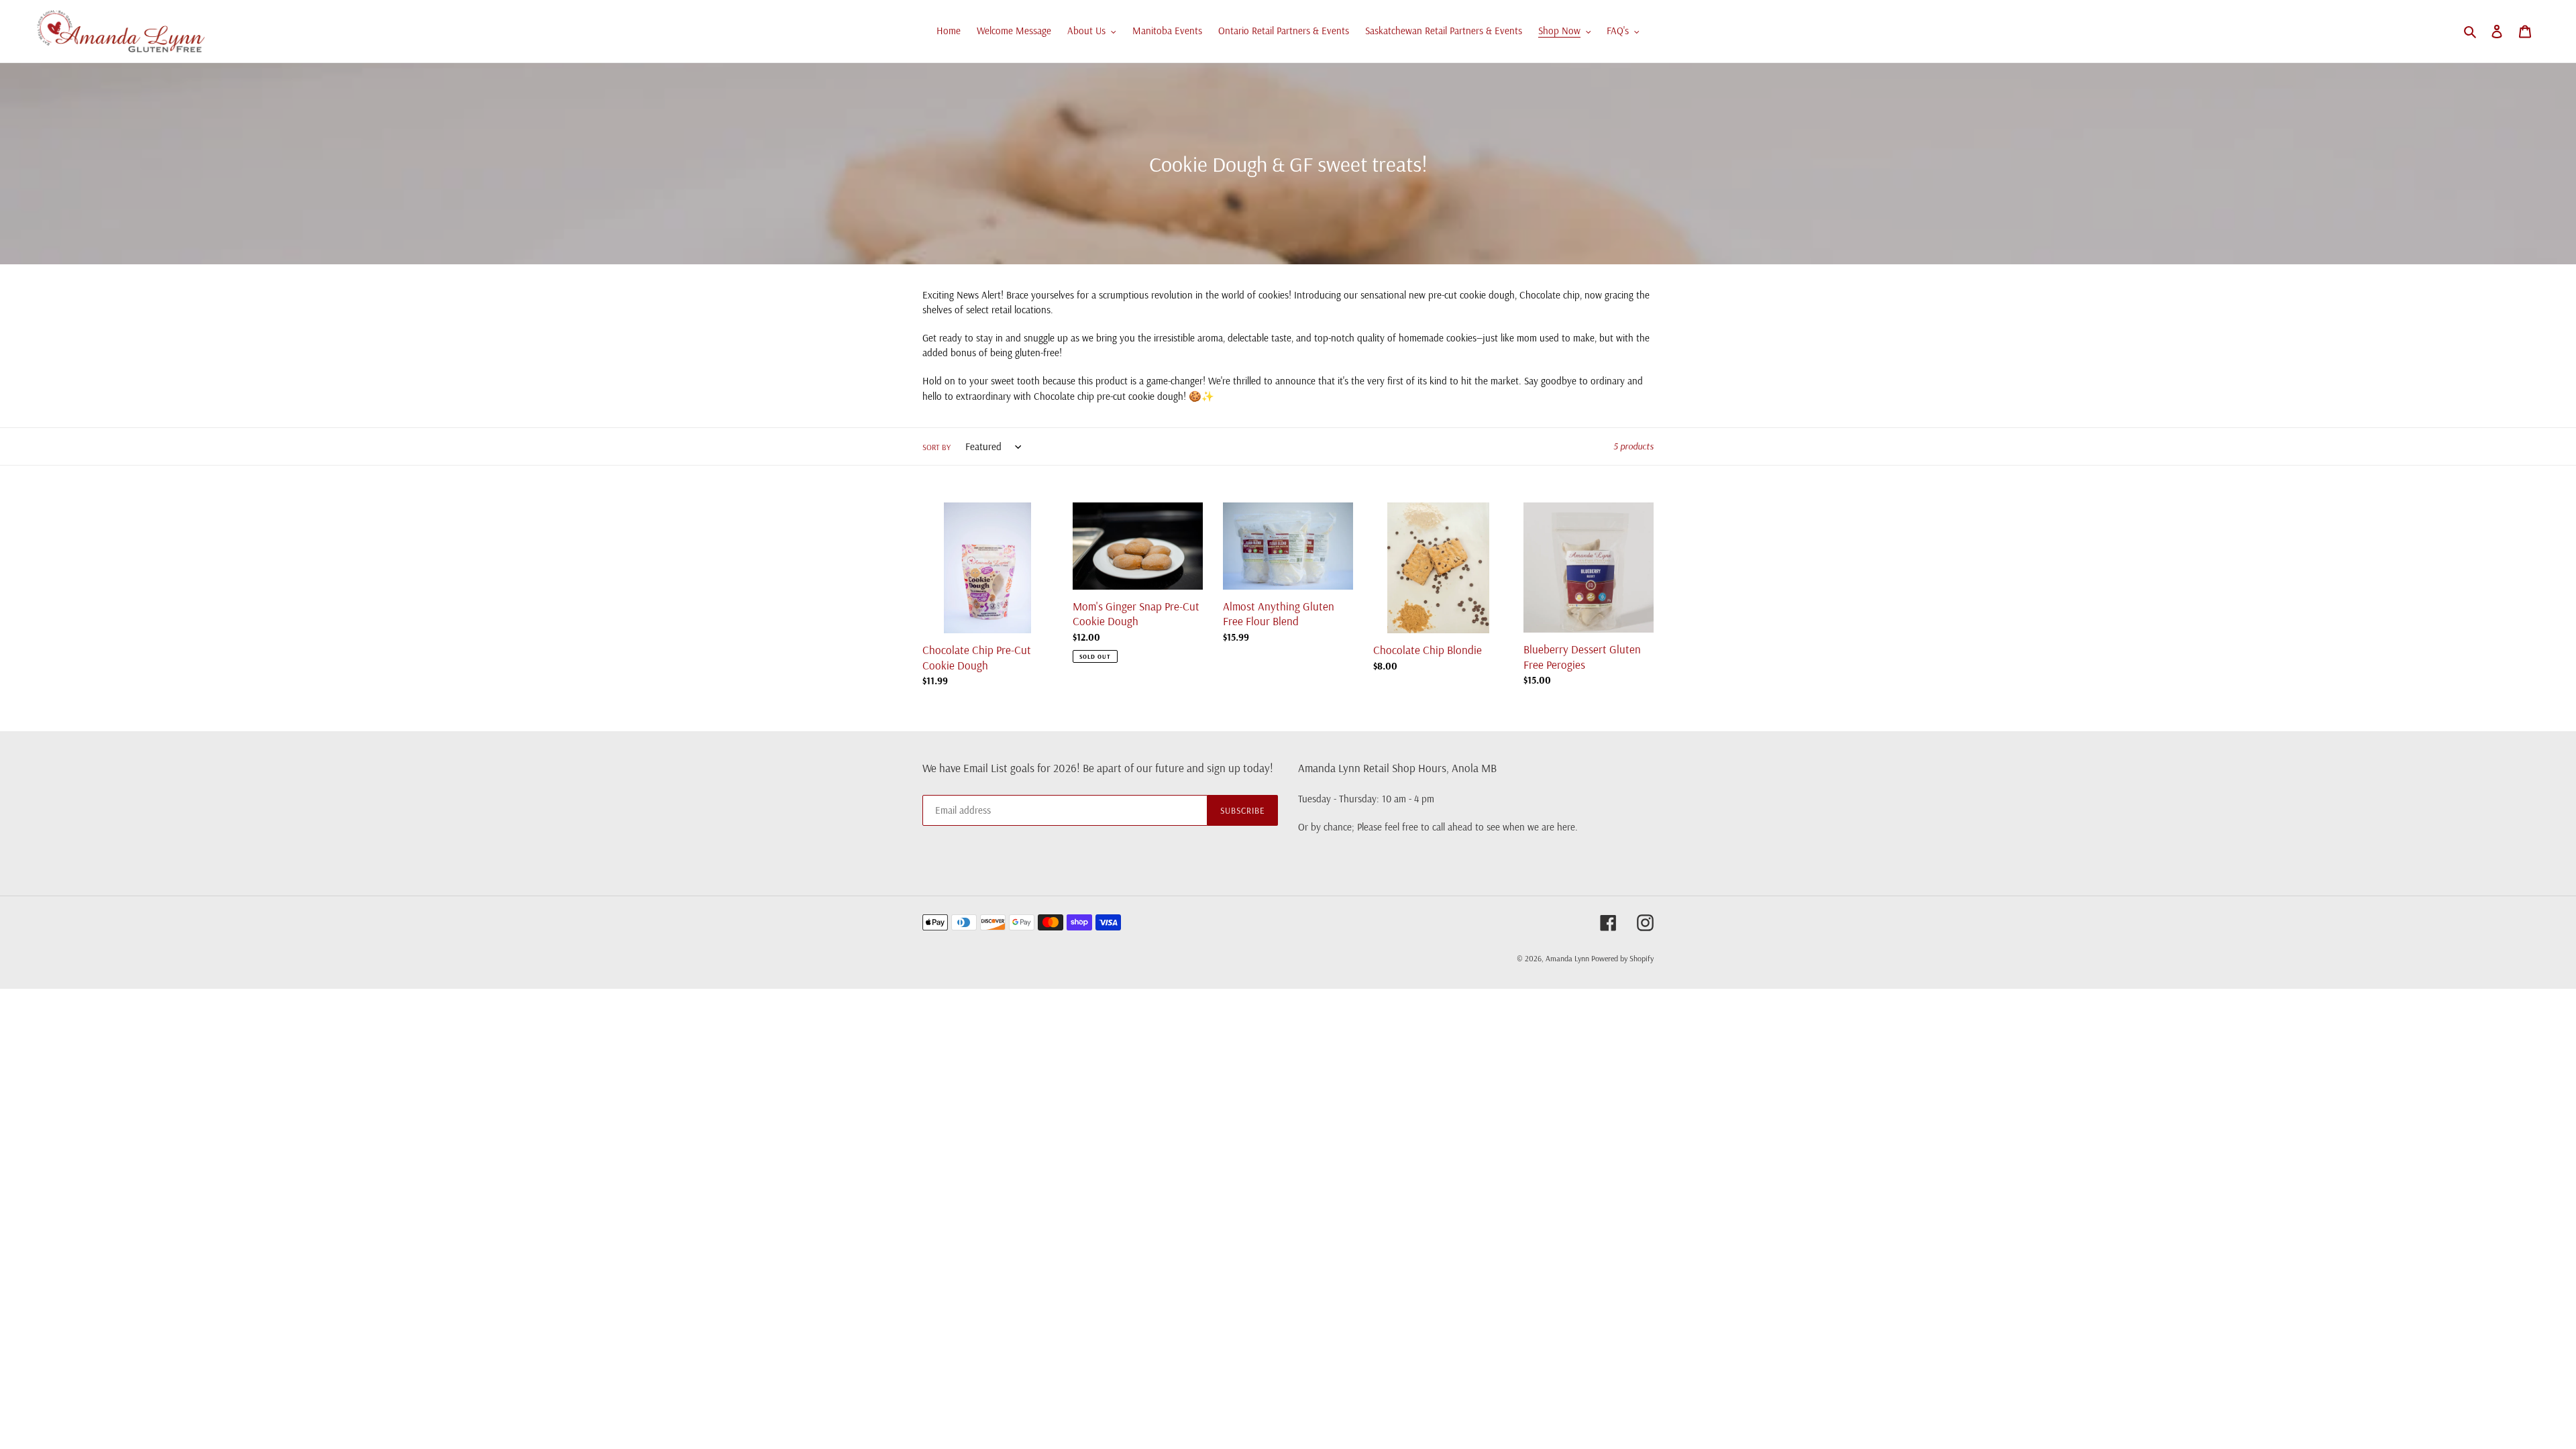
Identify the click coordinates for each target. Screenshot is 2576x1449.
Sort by (936, 447)
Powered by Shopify (1622, 958)
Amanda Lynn (1568, 958)
